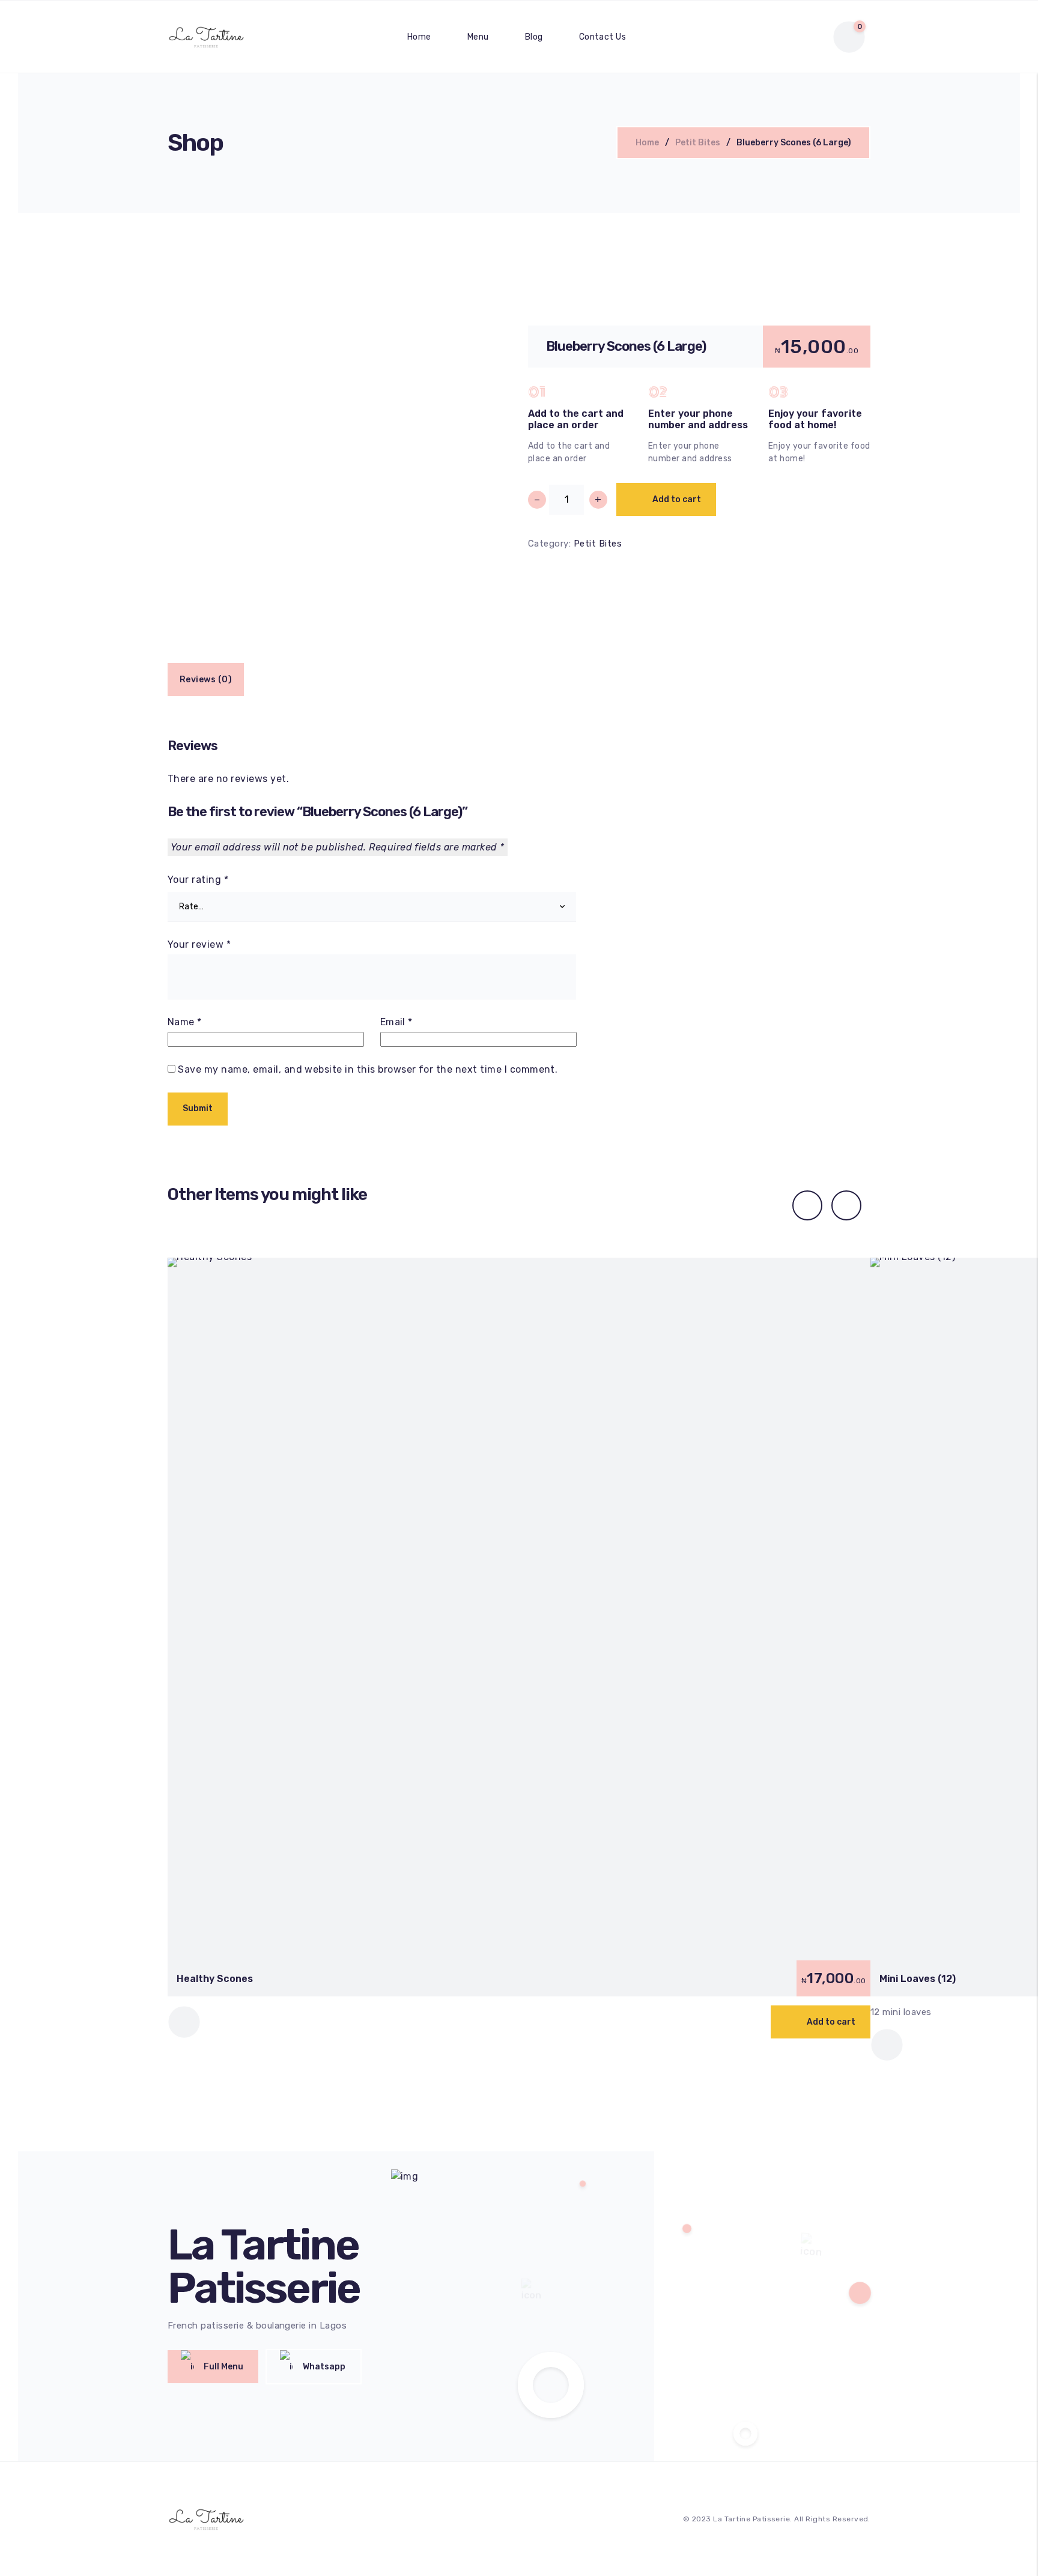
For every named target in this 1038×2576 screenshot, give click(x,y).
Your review (199, 945)
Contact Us (603, 37)
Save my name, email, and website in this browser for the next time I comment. (368, 1069)
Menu (478, 37)
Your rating (198, 880)
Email (396, 1022)
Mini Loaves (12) (918, 1979)
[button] (821, 2022)
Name (185, 1022)
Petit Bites (698, 143)
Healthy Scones (215, 1979)
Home (419, 37)
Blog (534, 37)
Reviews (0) (206, 680)
